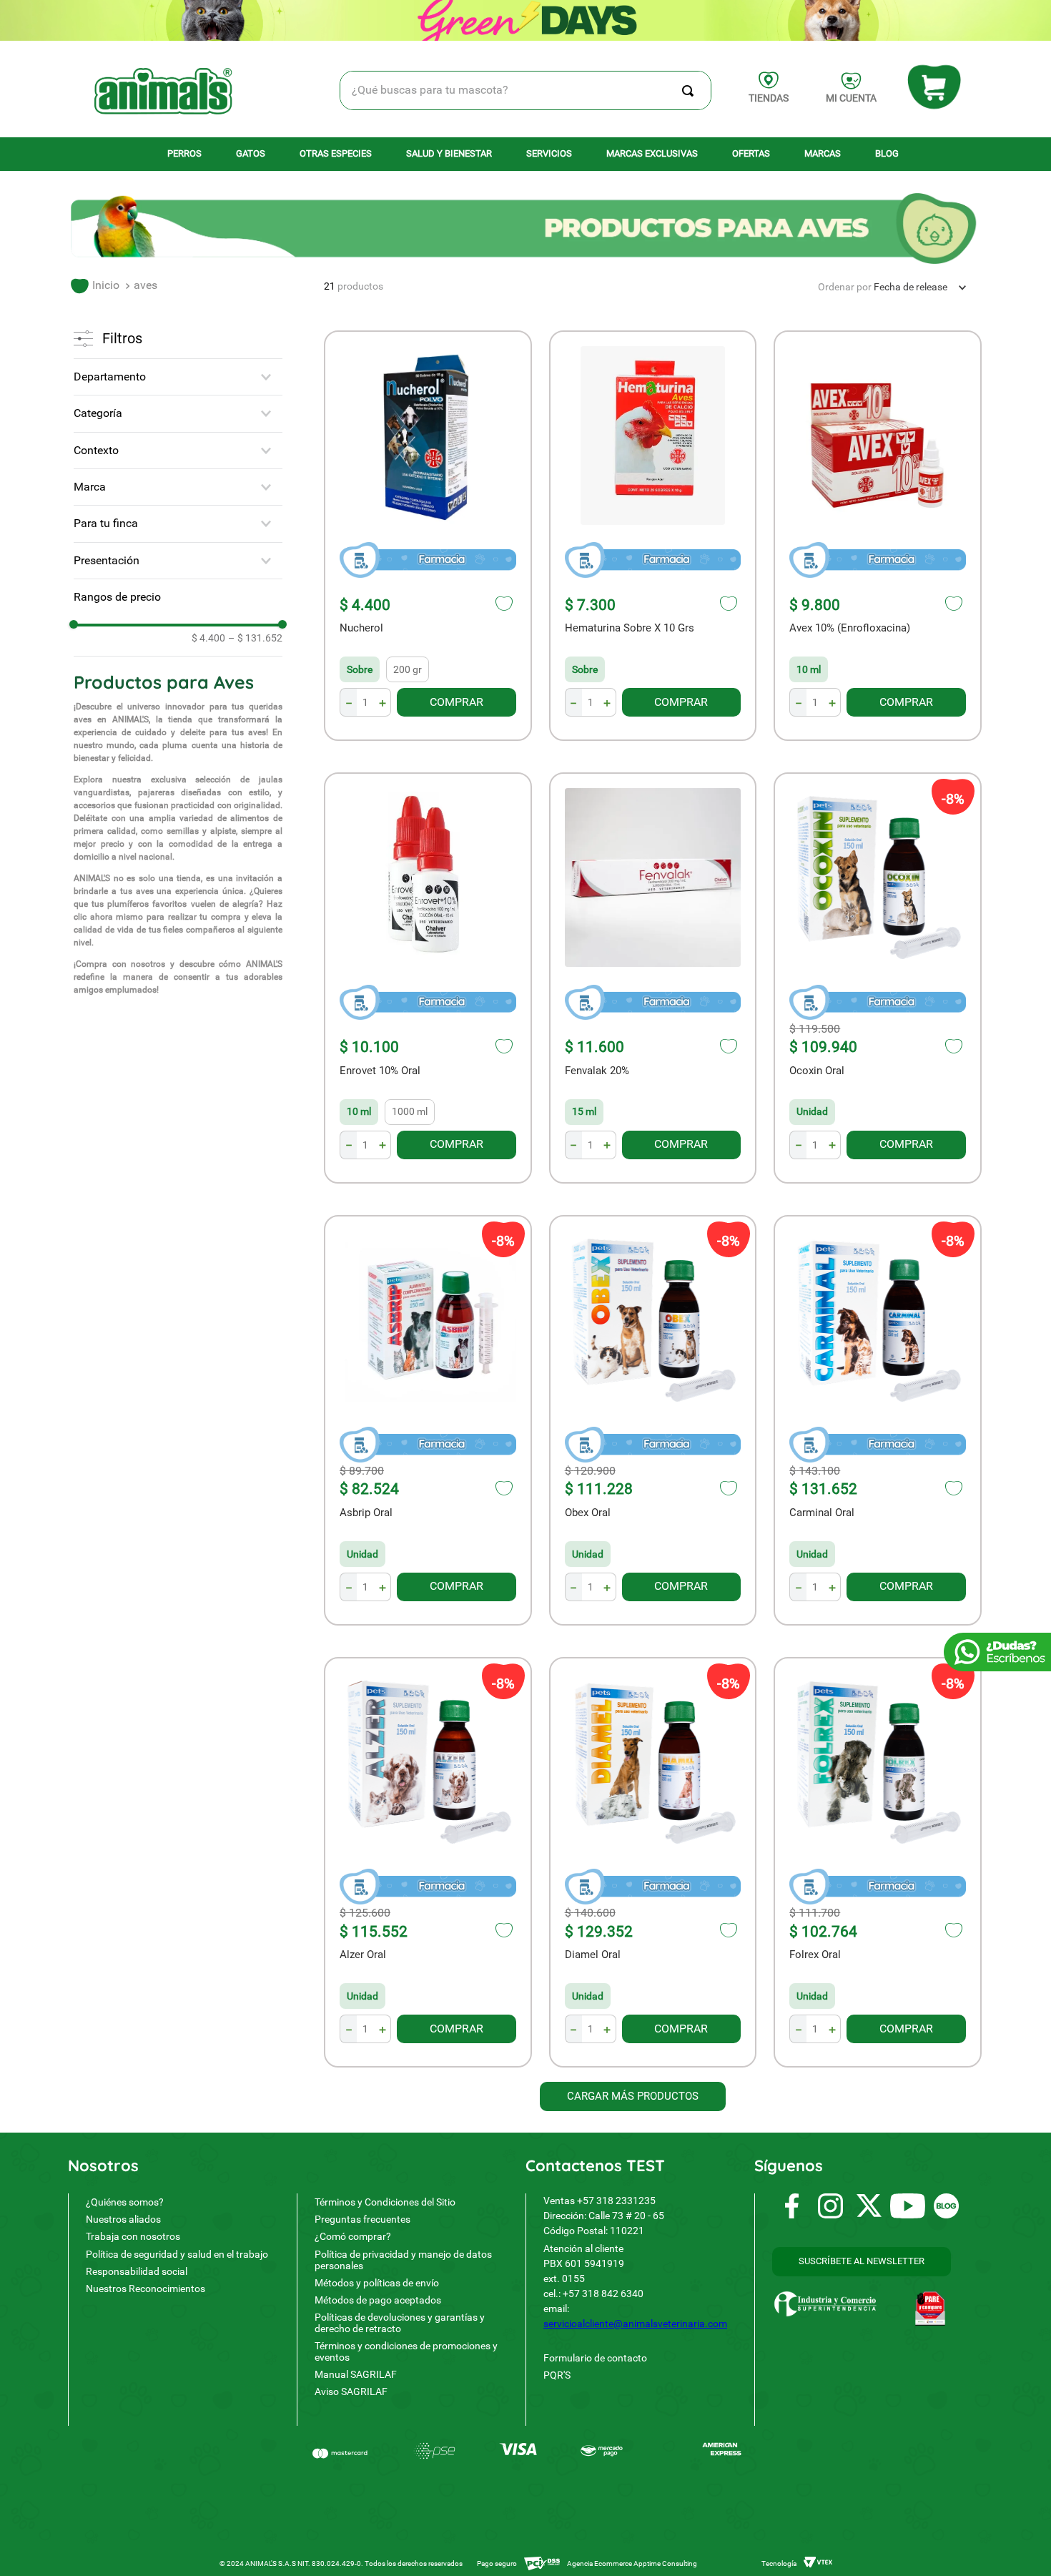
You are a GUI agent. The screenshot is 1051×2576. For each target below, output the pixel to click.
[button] (178, 377)
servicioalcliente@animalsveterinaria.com (635, 2324)
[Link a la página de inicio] (95, 286)
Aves (145, 285)
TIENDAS (769, 98)
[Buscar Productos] (691, 90)
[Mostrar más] (633, 2096)
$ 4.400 (208, 638)
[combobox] (526, 90)
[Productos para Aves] (525, 230)
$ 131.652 (255, 638)
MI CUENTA (851, 98)
